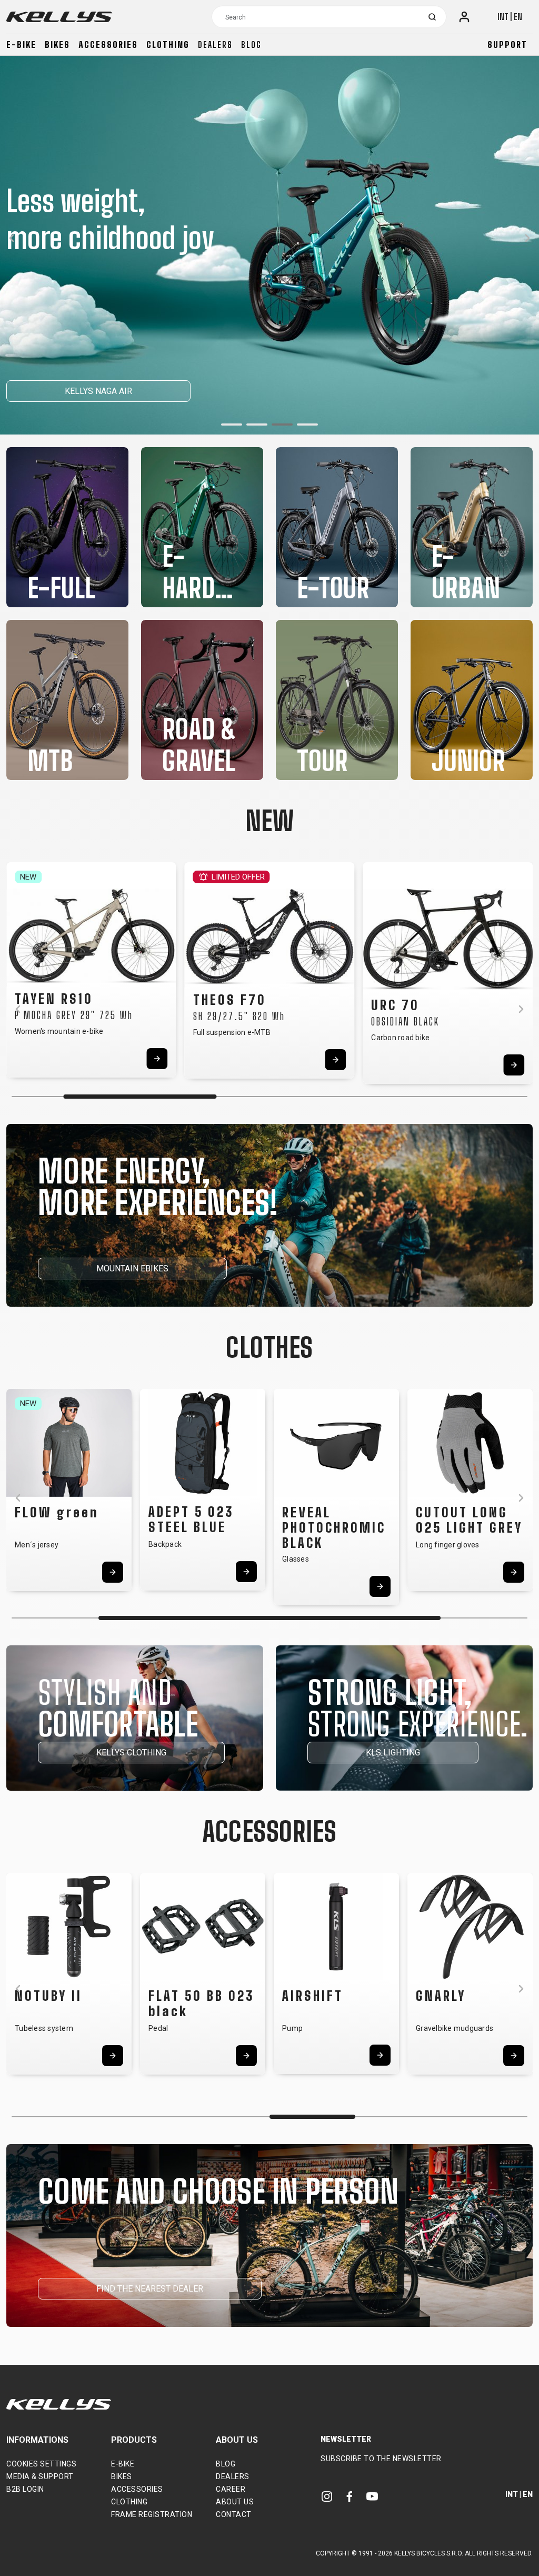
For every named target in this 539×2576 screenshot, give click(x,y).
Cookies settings (41, 2464)
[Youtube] (372, 2496)
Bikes (57, 45)
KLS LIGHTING (393, 1753)
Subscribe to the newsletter (381, 2459)
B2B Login (25, 2489)
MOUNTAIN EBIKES (132, 1269)
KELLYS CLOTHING (131, 1753)
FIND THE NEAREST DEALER (150, 2289)
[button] (232, 425)
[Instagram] (327, 2496)
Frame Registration (152, 2514)
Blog (251, 45)
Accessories (108, 45)
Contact (234, 2514)
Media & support (40, 2476)
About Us (235, 2502)
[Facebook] (350, 2496)
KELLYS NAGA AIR (98, 391)
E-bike (21, 45)
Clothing (168, 45)
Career (231, 2489)
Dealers (215, 45)
